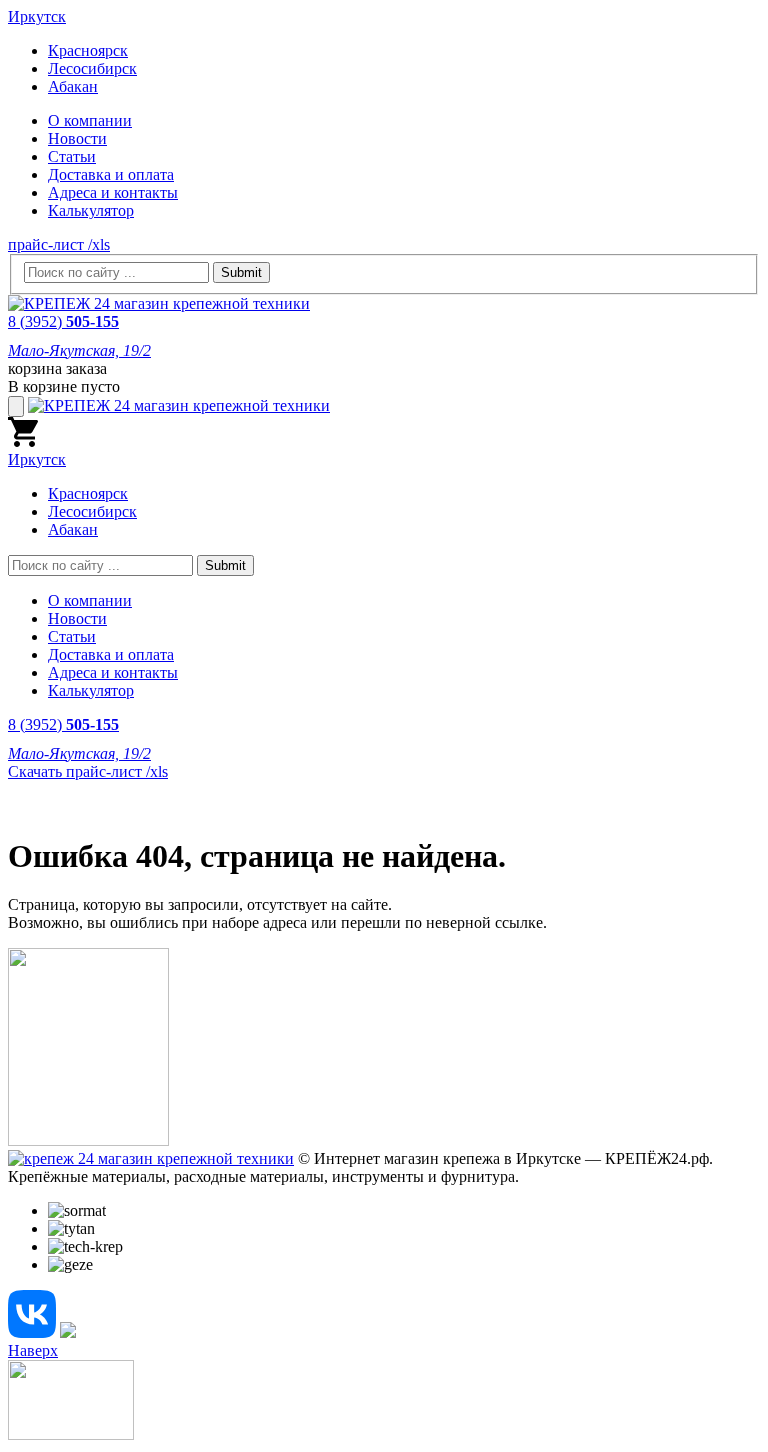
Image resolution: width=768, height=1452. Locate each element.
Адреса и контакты (113, 192)
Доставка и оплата (111, 174)
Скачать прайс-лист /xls (88, 771)
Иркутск (37, 16)
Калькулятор (91, 210)
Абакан (73, 86)
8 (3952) (63, 321)
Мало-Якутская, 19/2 (79, 350)
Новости (77, 138)
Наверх (33, 1350)
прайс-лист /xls (59, 244)
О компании (90, 120)
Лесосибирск (92, 68)
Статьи (72, 156)
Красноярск (88, 50)
